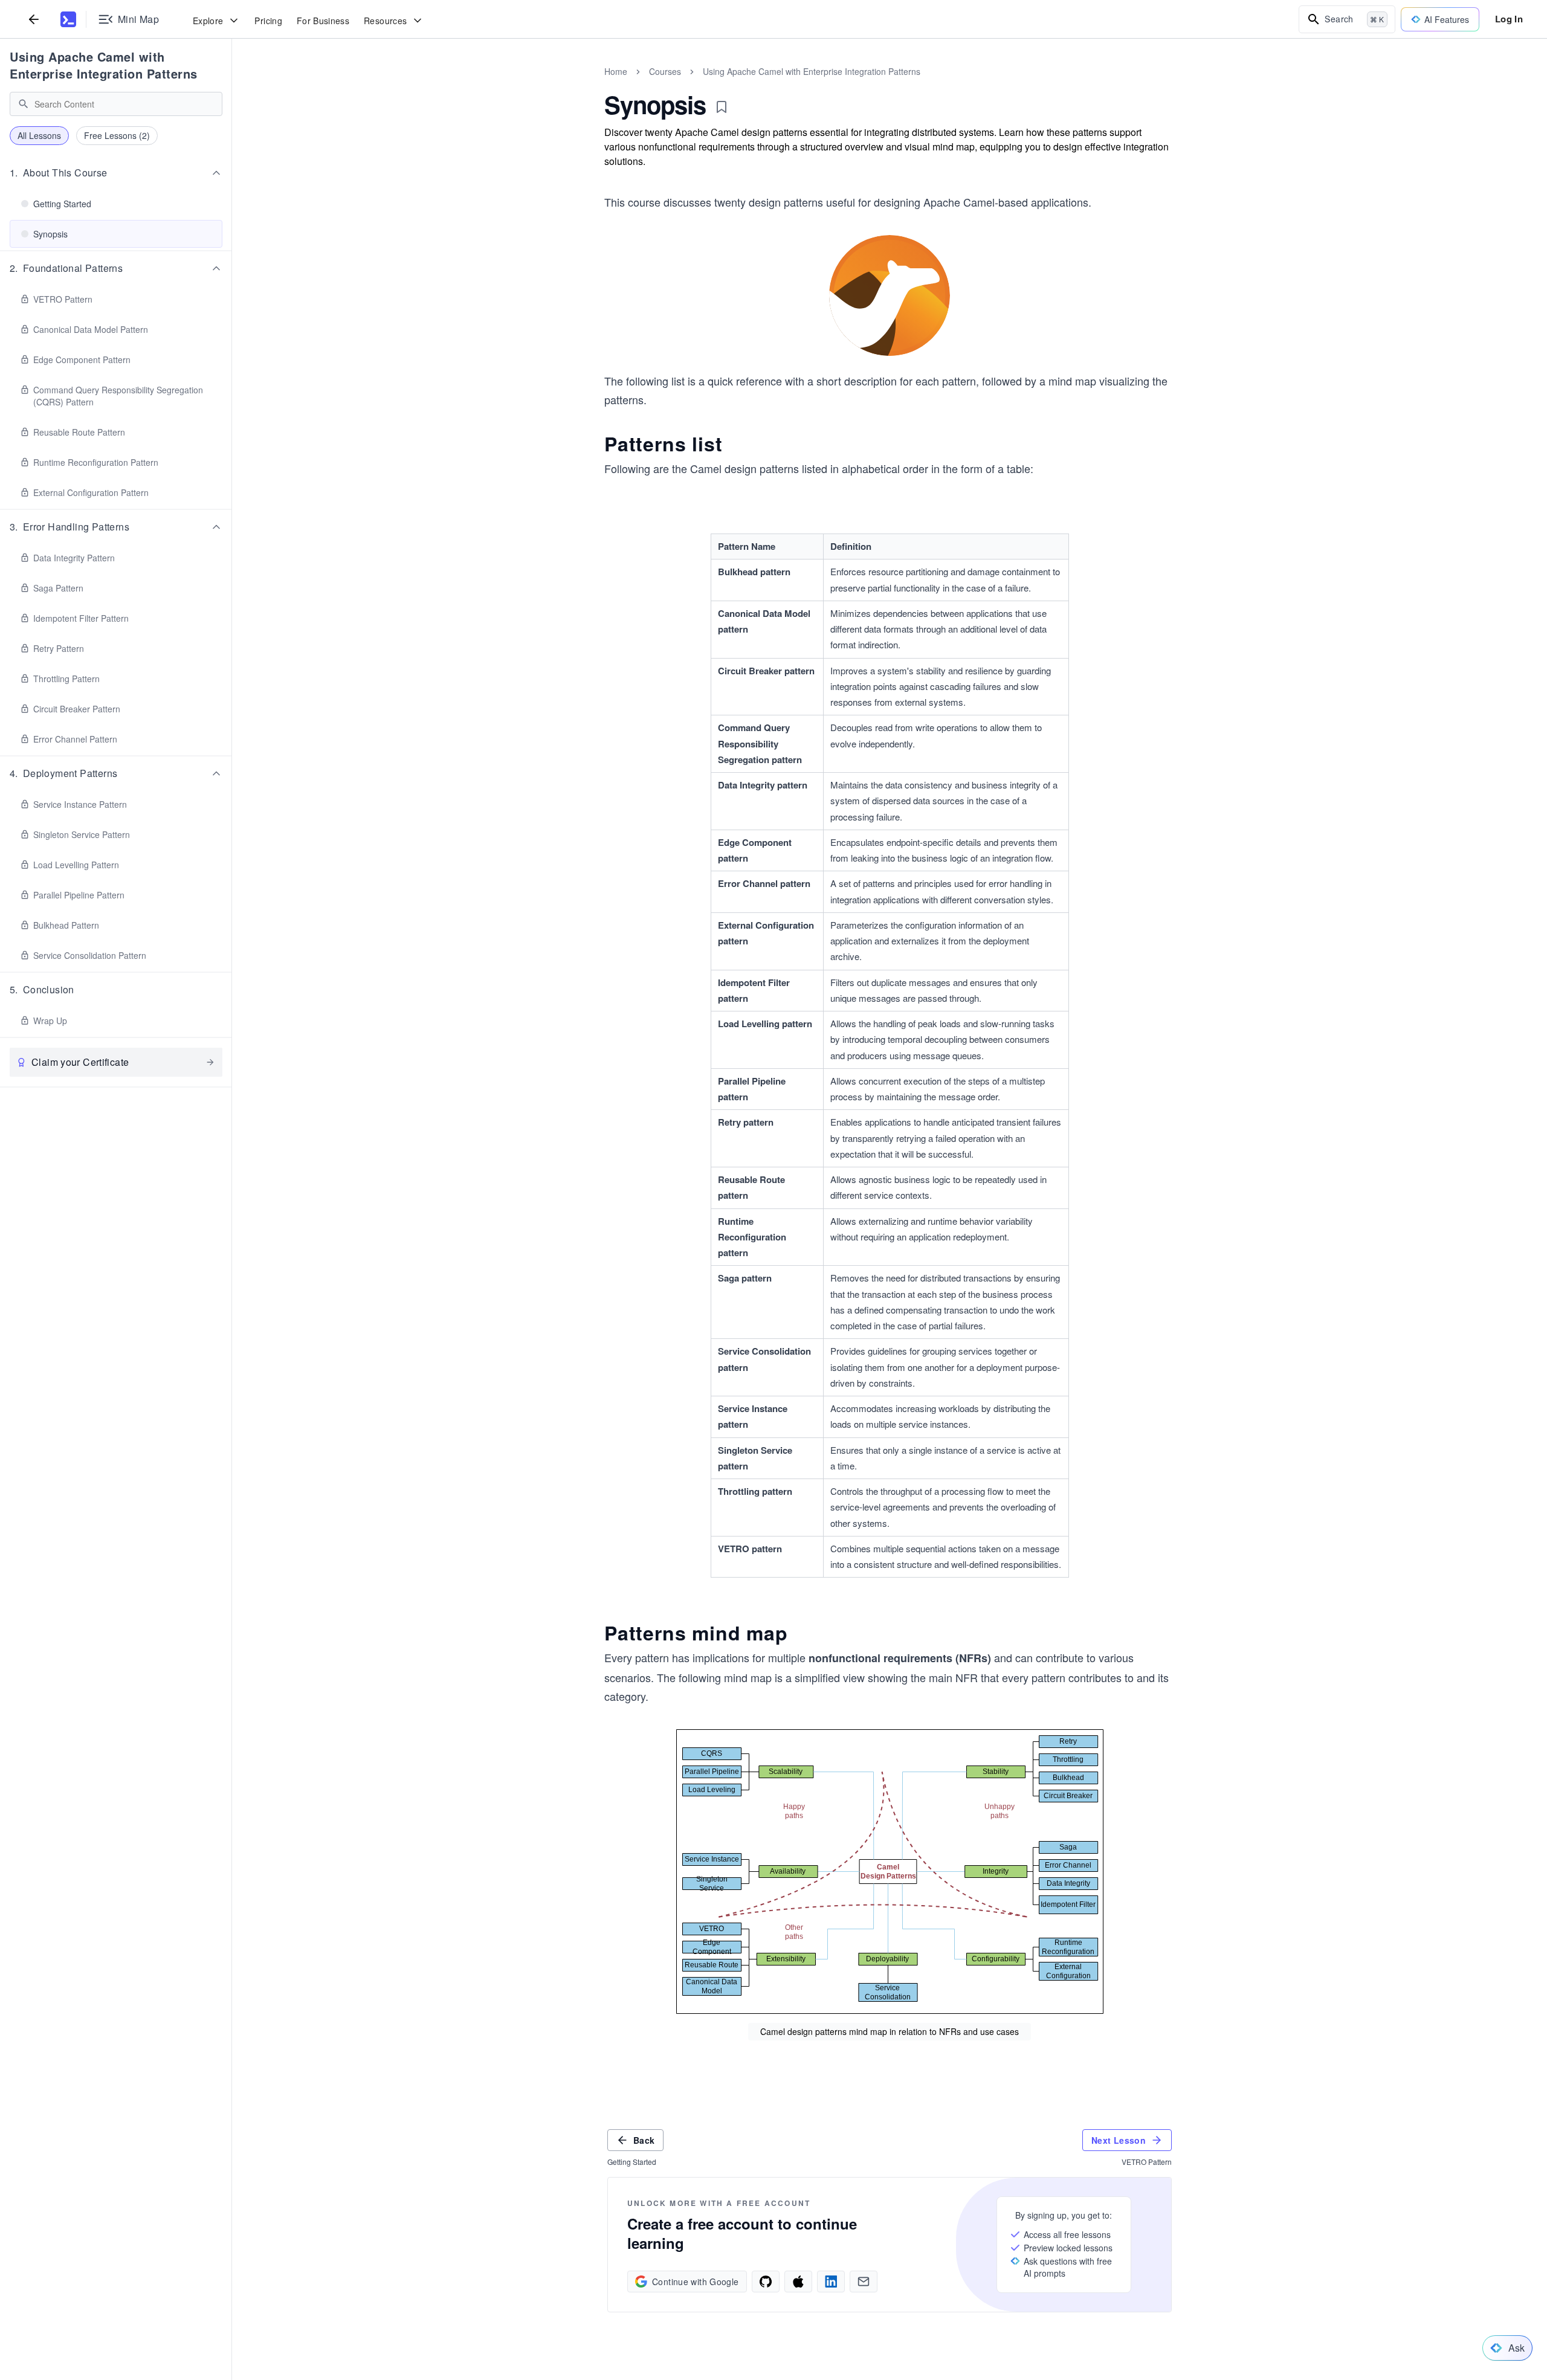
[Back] (34, 19)
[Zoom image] (890, 297)
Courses (665, 71)
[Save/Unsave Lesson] (722, 107)
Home (616, 71)
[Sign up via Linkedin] (831, 2282)
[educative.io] (68, 19)
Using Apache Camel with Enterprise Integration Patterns (104, 65)
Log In (1509, 19)
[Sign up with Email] (864, 2282)
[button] (116, 173)
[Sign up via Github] (766, 2282)
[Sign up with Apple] (798, 2282)
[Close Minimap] (232, 85)
